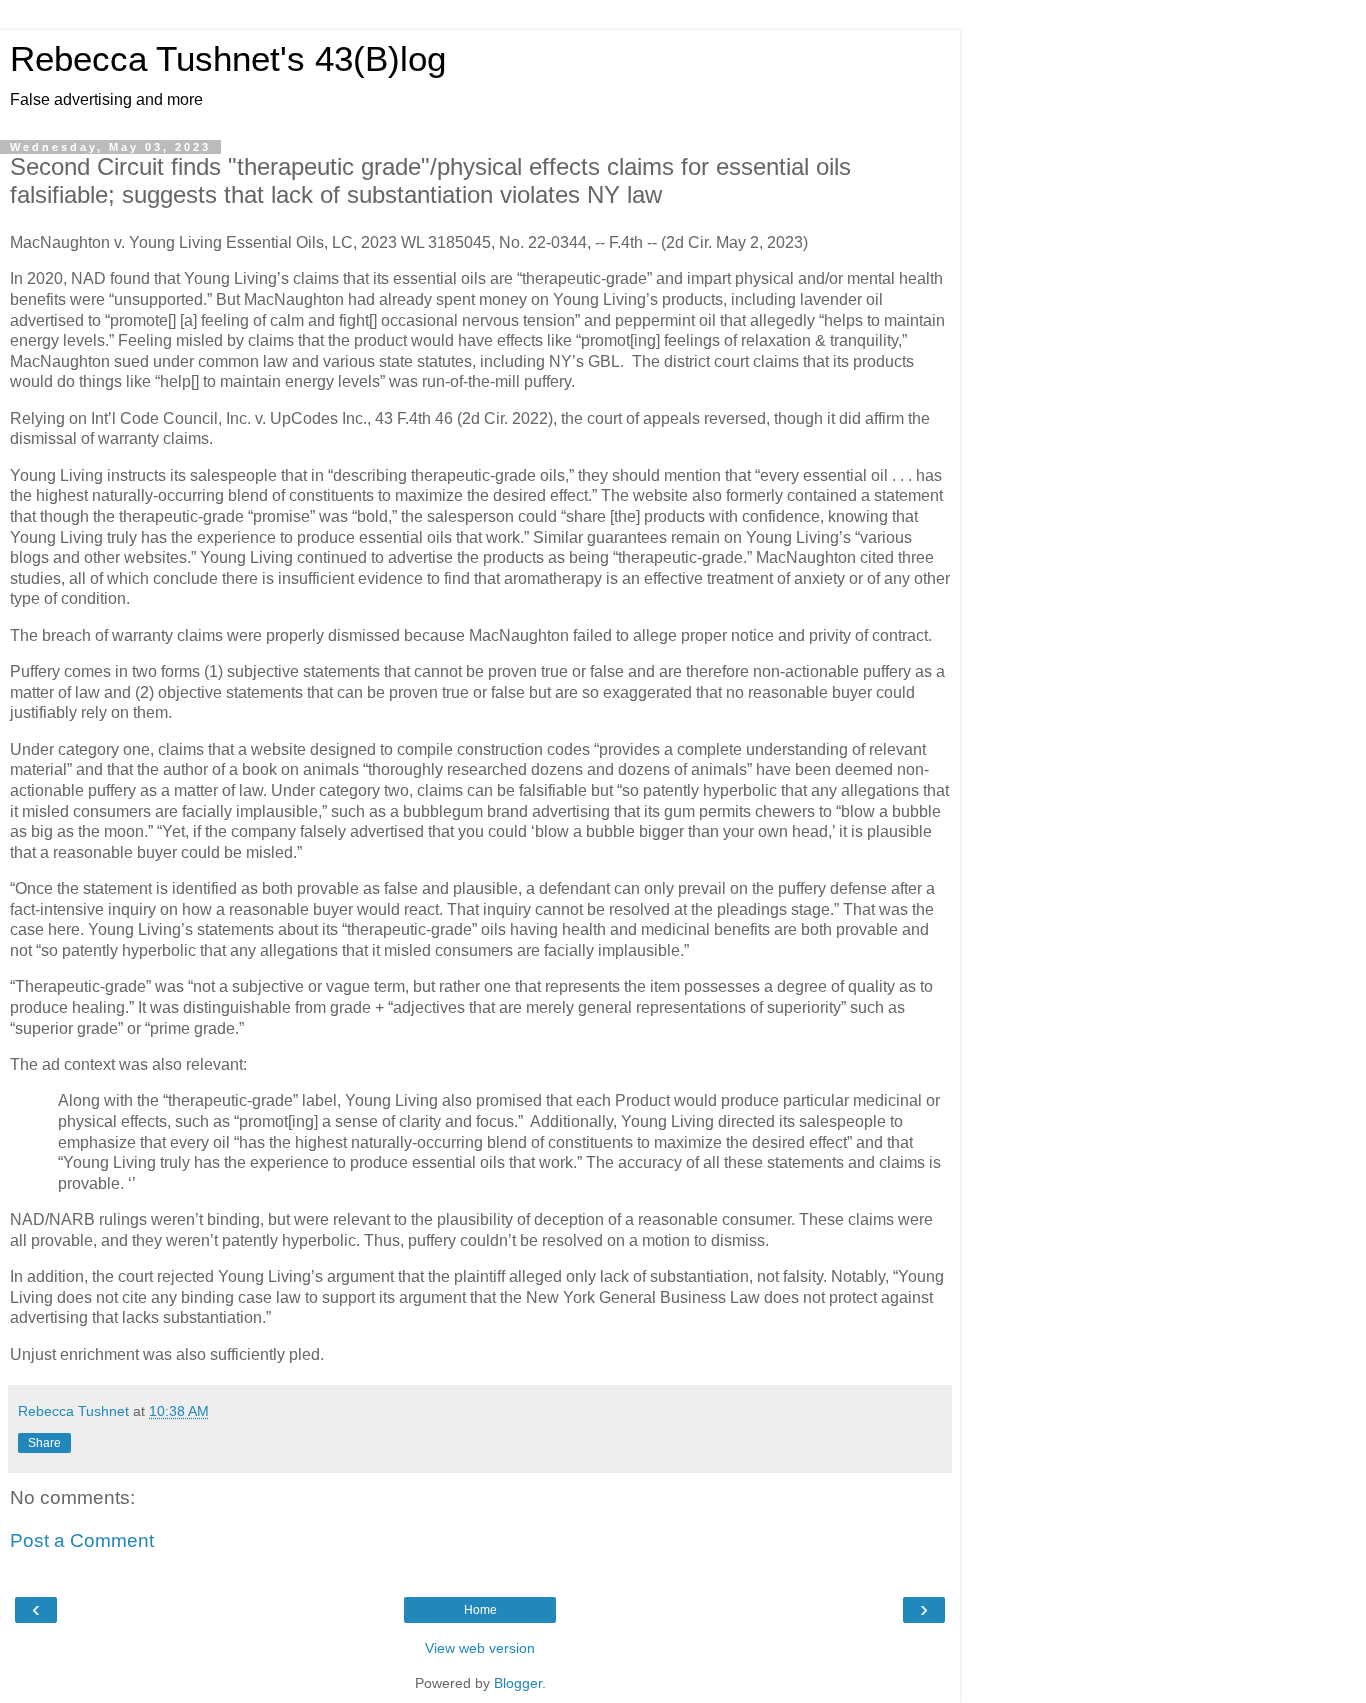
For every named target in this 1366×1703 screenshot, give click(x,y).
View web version (480, 1648)
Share (44, 1443)
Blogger (518, 1683)
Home (480, 1610)
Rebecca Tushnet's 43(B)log (228, 59)
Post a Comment (82, 1540)
